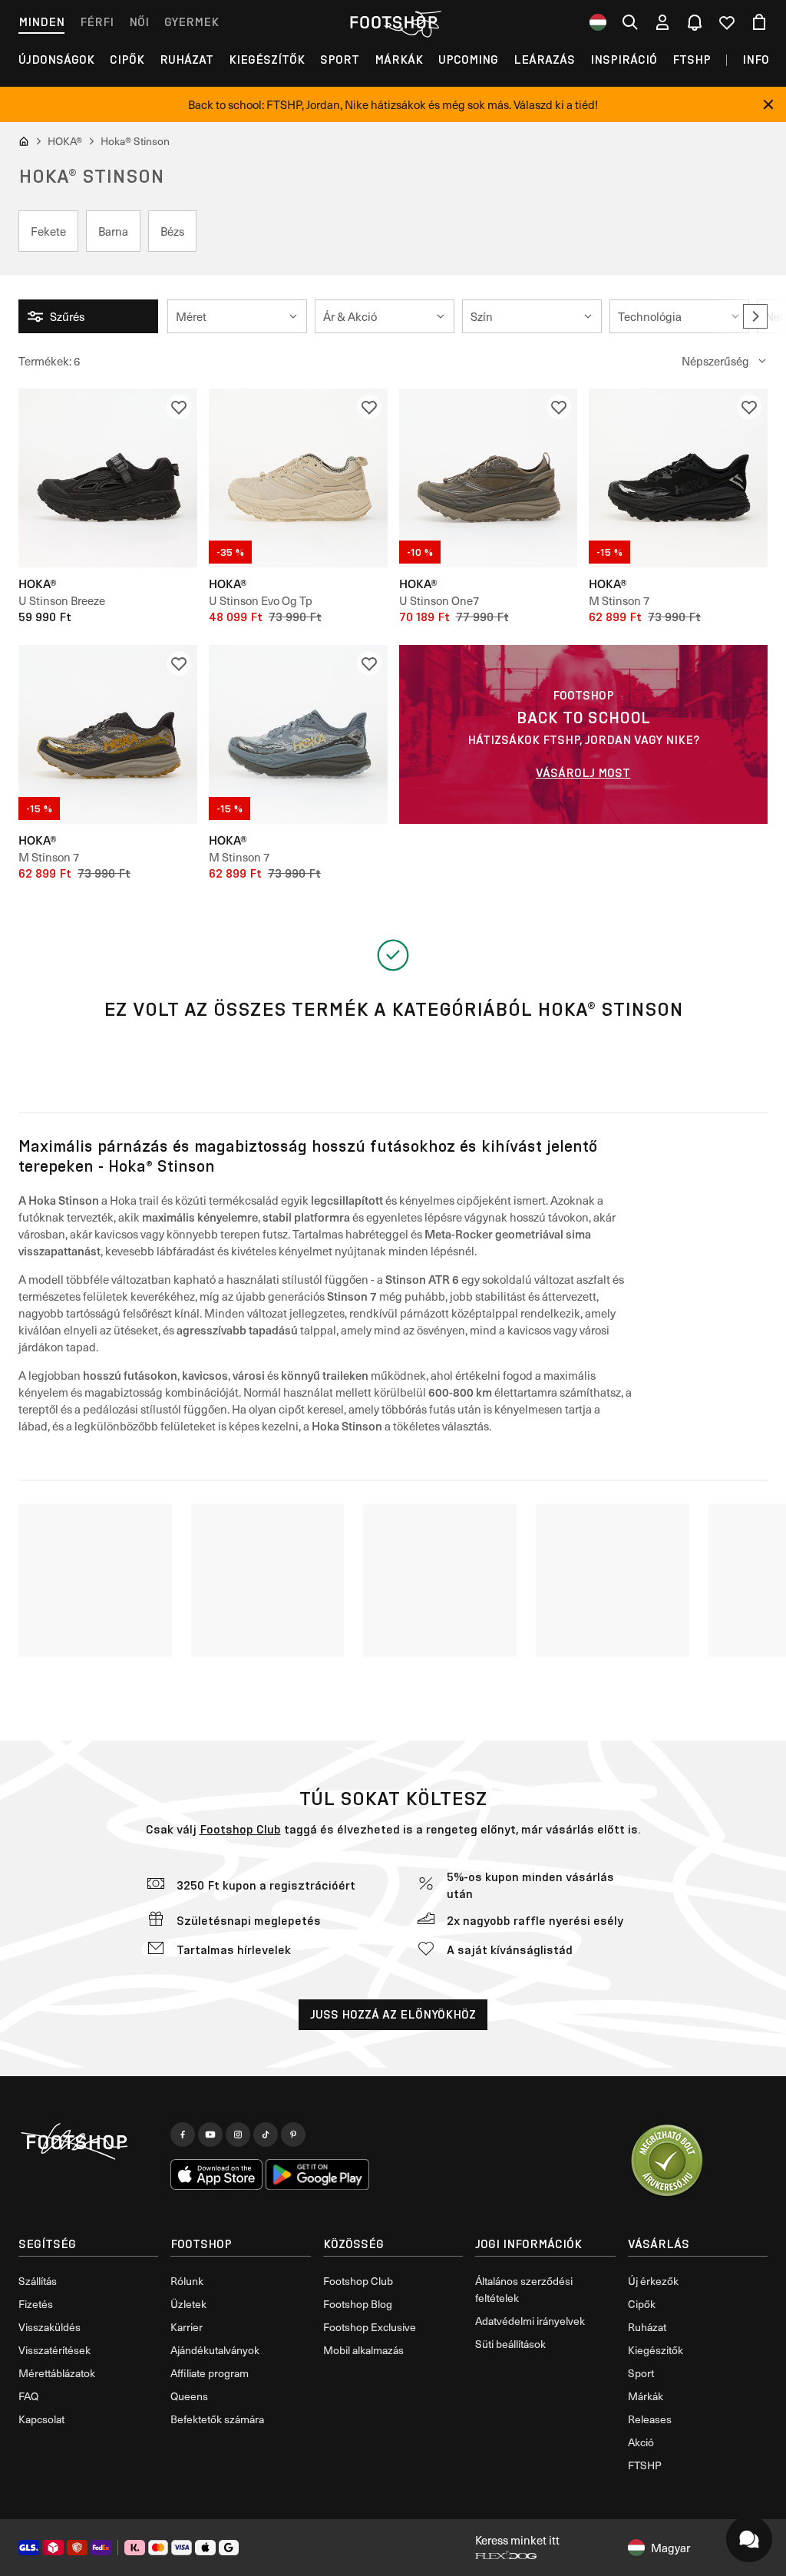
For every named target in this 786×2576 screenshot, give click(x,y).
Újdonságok (56, 60)
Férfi (97, 22)
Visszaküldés (50, 2327)
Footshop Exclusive (370, 2327)
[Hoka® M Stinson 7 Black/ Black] (678, 478)
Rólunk (187, 2281)
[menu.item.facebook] (183, 2135)
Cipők (127, 60)
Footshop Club (240, 1829)
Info (756, 60)
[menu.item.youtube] (210, 2135)
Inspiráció (624, 60)
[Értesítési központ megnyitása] (695, 22)
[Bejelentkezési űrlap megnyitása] (662, 22)
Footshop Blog (358, 2304)
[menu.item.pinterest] (293, 2135)
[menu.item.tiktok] (266, 2135)
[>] (755, 316)
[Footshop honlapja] (393, 22)
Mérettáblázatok (57, 2373)
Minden (41, 22)
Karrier (187, 2327)
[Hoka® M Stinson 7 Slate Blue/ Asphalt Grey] (298, 734)
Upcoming (468, 60)
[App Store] (216, 2174)
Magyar (670, 2548)
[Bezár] (768, 104)
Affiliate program (210, 2373)
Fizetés (36, 2304)
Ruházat (187, 60)
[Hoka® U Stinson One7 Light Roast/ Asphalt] (489, 478)
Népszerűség (715, 361)
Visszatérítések (54, 2350)
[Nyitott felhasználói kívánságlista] (727, 22)
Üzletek (188, 2304)
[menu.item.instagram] (238, 2135)
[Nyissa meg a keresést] (630, 22)
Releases (650, 2419)
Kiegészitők (656, 2350)
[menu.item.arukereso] (666, 2161)
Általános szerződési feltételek (524, 2289)
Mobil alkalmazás (363, 2350)
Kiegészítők (267, 60)
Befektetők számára (217, 2419)
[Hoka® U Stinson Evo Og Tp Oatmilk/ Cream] (298, 478)
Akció (641, 2442)
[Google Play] (317, 2174)
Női (139, 22)
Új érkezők (653, 2281)
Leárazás (544, 60)
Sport (340, 60)
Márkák (399, 60)
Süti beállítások (510, 2344)
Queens (189, 2396)
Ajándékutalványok (215, 2350)
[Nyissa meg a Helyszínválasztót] (598, 22)
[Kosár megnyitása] (759, 22)
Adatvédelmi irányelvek (530, 2321)
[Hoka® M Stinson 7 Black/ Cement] (108, 734)
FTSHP (692, 60)
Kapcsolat (41, 2419)
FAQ (28, 2396)
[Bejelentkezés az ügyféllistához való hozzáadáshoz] (179, 407)
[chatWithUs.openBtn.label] (749, 2539)
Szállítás (38, 2281)
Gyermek (192, 22)
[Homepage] (88, 2142)
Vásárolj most (583, 773)
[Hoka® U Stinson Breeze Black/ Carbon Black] (108, 478)
